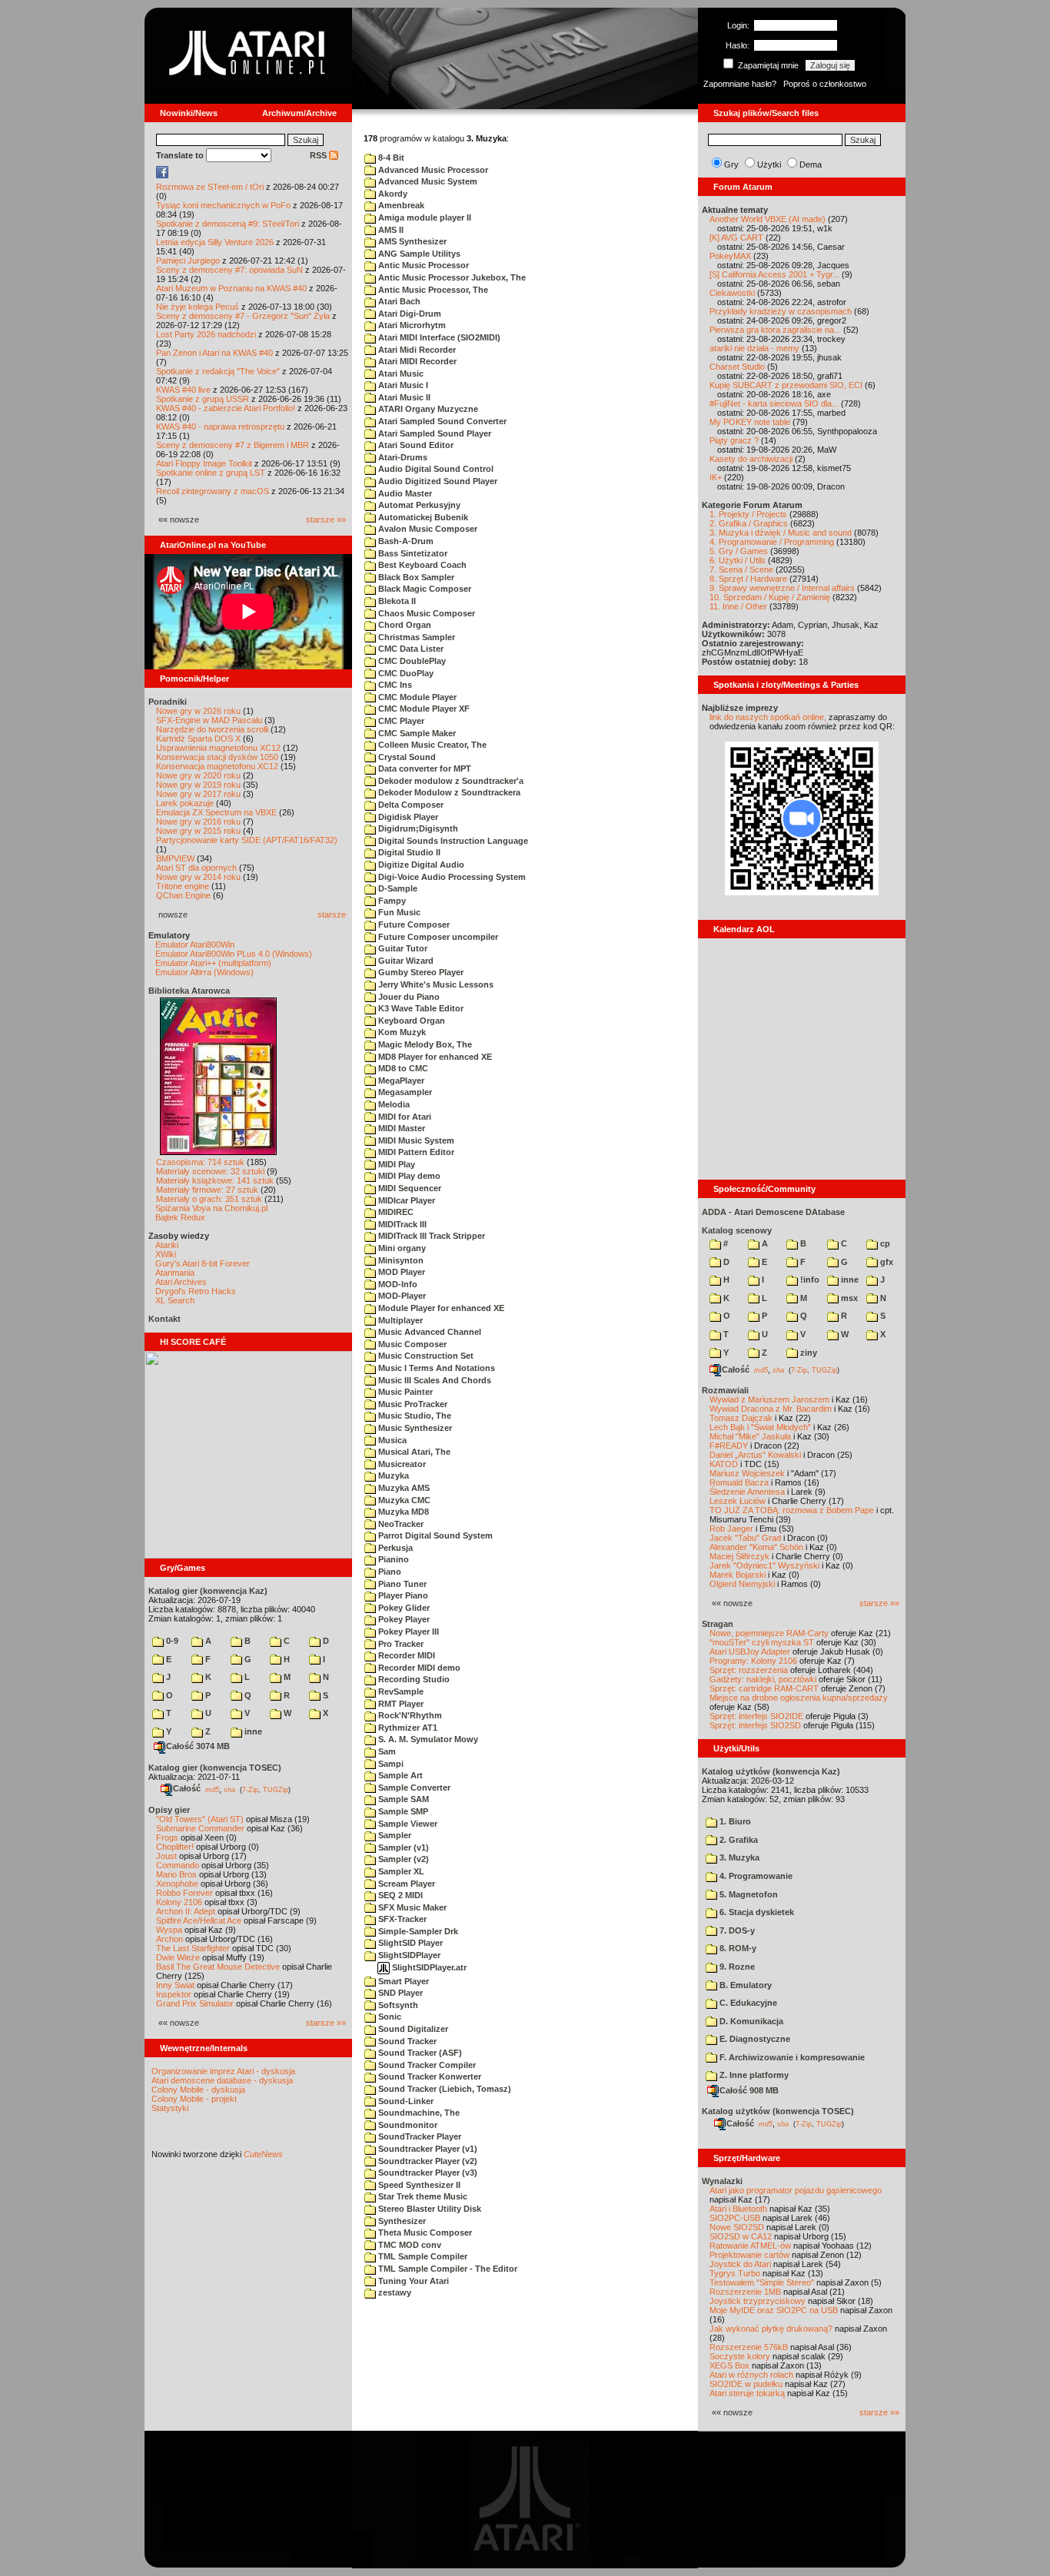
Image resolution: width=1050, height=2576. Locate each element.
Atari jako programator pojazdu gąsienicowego (796, 2190)
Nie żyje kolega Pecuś (198, 307)
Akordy (392, 194)
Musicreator (401, 1464)
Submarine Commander (200, 1828)
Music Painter (404, 1392)
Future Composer (413, 925)
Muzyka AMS (403, 1488)
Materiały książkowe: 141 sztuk (215, 1180)
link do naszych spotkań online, (768, 717)
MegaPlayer (400, 1081)
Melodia (393, 1104)
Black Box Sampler (415, 577)
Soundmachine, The (418, 2113)
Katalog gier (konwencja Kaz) (208, 1591)
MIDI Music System (415, 1140)
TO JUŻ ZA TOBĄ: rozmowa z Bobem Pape (792, 1510)
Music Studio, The (414, 1416)
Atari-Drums (402, 457)
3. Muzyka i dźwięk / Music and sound (781, 533)
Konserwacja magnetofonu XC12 (217, 766)
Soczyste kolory (740, 2356)
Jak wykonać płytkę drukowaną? (771, 2329)
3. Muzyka (738, 1857)
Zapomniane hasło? (740, 84)
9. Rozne (736, 1967)
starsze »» (326, 520)
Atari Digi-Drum (409, 314)
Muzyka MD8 (402, 1512)
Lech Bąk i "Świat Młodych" (760, 1427)
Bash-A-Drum (405, 541)
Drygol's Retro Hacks (196, 1291)
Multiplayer (399, 1320)
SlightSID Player (409, 1943)
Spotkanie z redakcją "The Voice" (218, 371)
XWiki (166, 1254)
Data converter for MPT (424, 768)
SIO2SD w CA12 (741, 2236)
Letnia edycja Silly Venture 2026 (215, 242)
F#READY (729, 1446)
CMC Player (400, 721)
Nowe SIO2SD (737, 2227)
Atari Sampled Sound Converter (441, 421)
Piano (389, 1572)
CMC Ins (394, 685)
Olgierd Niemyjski (742, 1584)
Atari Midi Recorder (416, 350)
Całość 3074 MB (198, 1746)
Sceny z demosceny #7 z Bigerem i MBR (233, 445)
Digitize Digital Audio (420, 865)
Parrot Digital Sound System (434, 1535)
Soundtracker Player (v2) (427, 2161)
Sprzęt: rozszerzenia (749, 1670)
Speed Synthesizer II (418, 2185)
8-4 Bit (390, 158)
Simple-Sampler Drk (417, 1931)
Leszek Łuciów (738, 1501)
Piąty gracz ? (734, 440)
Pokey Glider (403, 1608)
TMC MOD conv (409, 2245)
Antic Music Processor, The (432, 290)
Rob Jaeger (731, 1529)
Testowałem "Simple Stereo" (762, 2282)
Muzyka (392, 1476)
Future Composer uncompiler (437, 937)
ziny (807, 1353)
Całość (187, 1788)
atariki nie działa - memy (754, 348)
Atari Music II (403, 397)
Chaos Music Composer (425, 613)
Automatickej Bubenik (422, 517)
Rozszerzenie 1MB (745, 2292)
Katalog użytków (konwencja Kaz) (771, 1771)
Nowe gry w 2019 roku (198, 785)
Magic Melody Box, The (424, 1044)
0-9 (171, 1641)
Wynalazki (722, 2181)
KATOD (724, 1464)
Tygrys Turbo (735, 2273)
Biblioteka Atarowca (189, 991)
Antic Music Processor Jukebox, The (451, 277)
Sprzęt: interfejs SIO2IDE (756, 1716)
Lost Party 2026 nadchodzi (206, 334)
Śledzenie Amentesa (747, 1492)
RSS (319, 155)
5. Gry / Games (739, 551)
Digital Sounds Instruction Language (452, 841)
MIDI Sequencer (409, 1188)
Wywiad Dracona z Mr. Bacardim (771, 1409)
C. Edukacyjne (747, 2003)
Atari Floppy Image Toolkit (205, 463)
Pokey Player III (407, 1632)
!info (809, 1280)
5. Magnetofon (748, 1894)
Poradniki (168, 702)
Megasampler (404, 1092)
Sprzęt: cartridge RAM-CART (764, 1688)
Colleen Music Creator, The (431, 745)
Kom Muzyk (401, 1032)
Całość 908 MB (749, 2090)
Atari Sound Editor (415, 445)
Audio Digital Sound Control (435, 469)
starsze (332, 915)
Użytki (769, 164)
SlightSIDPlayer (408, 1955)
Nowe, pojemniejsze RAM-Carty (769, 1633)
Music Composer (411, 1344)
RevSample (400, 1691)
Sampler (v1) (402, 1847)
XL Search (175, 1300)
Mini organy (401, 1248)
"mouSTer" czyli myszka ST (762, 1642)
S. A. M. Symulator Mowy (427, 1739)
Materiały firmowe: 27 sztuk (207, 1190)
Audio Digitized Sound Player (437, 481)
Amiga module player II (424, 217)
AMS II (390, 230)
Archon (169, 1939)
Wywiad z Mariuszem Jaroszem (769, 1399)
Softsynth (397, 2005)
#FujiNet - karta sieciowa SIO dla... (774, 403)
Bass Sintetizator (412, 553)
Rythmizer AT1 (407, 1728)
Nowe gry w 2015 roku (198, 831)
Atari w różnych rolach (751, 2375)
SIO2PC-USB (735, 2218)
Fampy (391, 901)
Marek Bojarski (738, 1575)
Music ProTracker (412, 1404)
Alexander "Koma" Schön (756, 1547)
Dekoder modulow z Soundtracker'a (450, 781)
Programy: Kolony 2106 (753, 1661)
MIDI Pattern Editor (415, 1152)
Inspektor (174, 1994)
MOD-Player (401, 1296)
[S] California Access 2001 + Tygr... (774, 274)
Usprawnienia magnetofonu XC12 (218, 748)
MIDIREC (395, 1212)
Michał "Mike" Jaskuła (750, 1436)
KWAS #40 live (183, 390)
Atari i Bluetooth (738, 2209)
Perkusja (394, 1548)
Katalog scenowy (737, 1230)
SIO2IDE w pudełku (746, 2384)
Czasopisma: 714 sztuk (200, 1162)
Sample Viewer (407, 1824)
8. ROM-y (737, 1948)
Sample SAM (402, 1799)
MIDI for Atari (404, 1117)
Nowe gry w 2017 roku (198, 794)
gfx (886, 1262)
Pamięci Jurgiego (188, 261)
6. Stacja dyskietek (756, 1912)
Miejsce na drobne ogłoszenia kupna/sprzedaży (799, 1698)
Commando (178, 1865)
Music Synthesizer (414, 1428)
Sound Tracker (406, 2041)
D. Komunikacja (750, 2021)
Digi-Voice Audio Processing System (451, 877)
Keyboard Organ (410, 1021)
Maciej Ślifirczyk (739, 1556)
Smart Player (402, 1981)
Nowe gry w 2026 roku (198, 711)
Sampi (390, 1764)
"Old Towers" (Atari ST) (200, 1819)
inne (252, 1731)
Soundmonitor (407, 2125)
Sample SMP (402, 1811)
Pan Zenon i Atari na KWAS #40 (214, 353)
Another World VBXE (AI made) (768, 219)
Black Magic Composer (424, 589)
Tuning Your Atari (412, 2281)
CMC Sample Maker (416, 733)
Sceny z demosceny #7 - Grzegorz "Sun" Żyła (243, 316)
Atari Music (400, 373)
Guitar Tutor (402, 948)
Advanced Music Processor (432, 170)
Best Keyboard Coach (421, 565)
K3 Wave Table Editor (420, 1008)
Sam (386, 1751)
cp (884, 1243)
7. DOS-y (736, 1930)
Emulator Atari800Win (195, 944)
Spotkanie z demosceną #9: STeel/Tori (228, 224)
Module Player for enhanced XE (440, 1308)
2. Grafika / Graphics (749, 523)
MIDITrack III (401, 1224)
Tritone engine (183, 886)
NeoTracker (400, 1524)
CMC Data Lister (410, 649)
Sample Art (399, 1775)
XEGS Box (729, 2365)
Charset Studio (737, 367)
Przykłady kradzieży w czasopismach (781, 311)
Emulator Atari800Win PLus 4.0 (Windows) (234, 954)
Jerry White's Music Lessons (435, 984)
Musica (391, 1440)
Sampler (394, 1835)
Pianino (392, 1559)
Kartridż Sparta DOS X (198, 739)
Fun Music (398, 912)
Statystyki (170, 2108)
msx (848, 1298)
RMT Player (400, 1704)
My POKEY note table (750, 422)
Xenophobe (177, 1884)
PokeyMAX (730, 256)
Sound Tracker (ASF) (419, 2053)
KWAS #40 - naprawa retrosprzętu (220, 427)
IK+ (716, 477)
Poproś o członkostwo (825, 84)
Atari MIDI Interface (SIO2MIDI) (438, 337)
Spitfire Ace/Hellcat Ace (199, 1920)
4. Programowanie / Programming (772, 542)
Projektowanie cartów (749, 2255)
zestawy (394, 2292)
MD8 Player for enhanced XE (434, 1057)
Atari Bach (398, 301)
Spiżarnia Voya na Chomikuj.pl (211, 1208)
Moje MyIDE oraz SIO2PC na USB (774, 2310)
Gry (731, 164)
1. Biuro (734, 1821)
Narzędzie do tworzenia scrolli (212, 729)
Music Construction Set (425, 1356)
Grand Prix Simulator (195, 2003)
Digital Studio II (408, 852)
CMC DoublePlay (411, 661)
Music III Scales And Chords (434, 1380)
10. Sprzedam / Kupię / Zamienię (770, 597)
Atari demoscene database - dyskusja (222, 2080)
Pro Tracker (400, 1644)
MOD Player (400, 1272)
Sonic (389, 2017)
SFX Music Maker (411, 1907)
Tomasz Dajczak (741, 1418)
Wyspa (169, 1930)
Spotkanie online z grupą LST (211, 473)
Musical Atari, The (413, 1452)
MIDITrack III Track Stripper (430, 1236)
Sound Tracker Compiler (426, 2065)
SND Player (399, 1993)
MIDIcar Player (405, 1200)
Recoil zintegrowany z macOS (213, 491)
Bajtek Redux (180, 1217)
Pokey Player (403, 1619)
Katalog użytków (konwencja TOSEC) (778, 2111)
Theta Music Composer (424, 2232)
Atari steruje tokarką (747, 2393)
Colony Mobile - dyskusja (198, 2090)
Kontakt (164, 1319)
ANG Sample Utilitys (418, 254)
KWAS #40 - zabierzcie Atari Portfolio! (226, 408)
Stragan (718, 1624)
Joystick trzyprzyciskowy (758, 2301)
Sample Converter (413, 1788)
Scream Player (405, 1884)
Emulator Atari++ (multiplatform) (213, 963)
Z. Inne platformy (753, 2075)
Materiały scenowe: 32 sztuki (210, 1171)
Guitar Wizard (405, 961)
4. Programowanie (755, 1876)
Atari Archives (181, 1282)
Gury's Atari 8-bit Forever (203, 1263)
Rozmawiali (725, 1390)
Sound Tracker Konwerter (429, 2076)
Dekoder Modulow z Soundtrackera (448, 792)
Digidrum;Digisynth (417, 828)
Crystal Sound (406, 757)
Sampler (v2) (402, 1859)
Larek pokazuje (185, 803)
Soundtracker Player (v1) (427, 2149)
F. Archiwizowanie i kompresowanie (791, 2057)
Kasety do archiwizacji (751, 459)
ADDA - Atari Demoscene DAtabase (773, 1212)
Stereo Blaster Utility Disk (429, 2209)
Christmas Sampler (415, 637)
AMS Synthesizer (411, 241)
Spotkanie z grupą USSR (203, 399)
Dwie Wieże (178, 1957)
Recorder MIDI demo (418, 1668)
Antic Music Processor (422, 265)
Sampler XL (400, 1871)
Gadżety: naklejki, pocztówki (763, 1679)
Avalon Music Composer (427, 529)
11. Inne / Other (738, 606)
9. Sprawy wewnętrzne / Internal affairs (782, 588)
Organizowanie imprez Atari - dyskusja (223, 2071)
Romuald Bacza (739, 1482)
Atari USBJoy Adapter (750, 1651)
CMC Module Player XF (423, 709)
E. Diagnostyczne (754, 2039)
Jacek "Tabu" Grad (745, 1538)
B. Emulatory (744, 1985)
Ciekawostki (732, 293)
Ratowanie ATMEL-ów (750, 2246)
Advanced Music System (427, 181)
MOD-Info (397, 1284)
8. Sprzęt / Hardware (748, 579)
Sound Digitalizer (412, 2029)
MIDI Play (395, 1164)
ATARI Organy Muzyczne (427, 409)
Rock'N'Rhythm (409, 1715)
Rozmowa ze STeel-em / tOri (210, 187)
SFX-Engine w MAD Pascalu (209, 720)
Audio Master (404, 493)
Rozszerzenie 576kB (749, 2347)
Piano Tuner (401, 1584)
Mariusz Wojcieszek (747, 1473)
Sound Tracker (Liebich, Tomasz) (444, 2089)
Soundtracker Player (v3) (427, 2173)
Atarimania (175, 1273)
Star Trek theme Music (422, 2196)
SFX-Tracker (401, 1919)
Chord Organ (404, 625)
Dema (811, 164)
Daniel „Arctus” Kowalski (755, 1455)
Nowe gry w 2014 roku (198, 877)
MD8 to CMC (402, 1068)
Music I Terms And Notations (435, 1368)
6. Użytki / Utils (738, 560)
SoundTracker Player (419, 2136)
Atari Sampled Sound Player (434, 433)
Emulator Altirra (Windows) (204, 972)
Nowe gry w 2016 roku (198, 822)
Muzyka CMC (403, 1500)
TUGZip (276, 1789)
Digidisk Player (407, 817)
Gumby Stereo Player (420, 972)
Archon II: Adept (187, 1911)
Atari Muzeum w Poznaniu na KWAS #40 (231, 288)
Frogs (167, 1837)
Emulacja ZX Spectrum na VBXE (216, 812)
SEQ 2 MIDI (399, 1895)
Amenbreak (400, 205)
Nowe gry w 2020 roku (198, 775)
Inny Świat (175, 1985)
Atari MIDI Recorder (416, 361)
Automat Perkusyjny (418, 505)
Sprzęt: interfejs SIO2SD (755, 1725)
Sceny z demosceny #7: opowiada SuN (229, 270)
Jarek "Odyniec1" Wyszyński (764, 1565)
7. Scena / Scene (741, 569)
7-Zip (250, 1789)
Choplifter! (175, 1847)
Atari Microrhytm (411, 325)
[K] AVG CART (736, 237)
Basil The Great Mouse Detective (218, 1967)
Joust (166, 1856)
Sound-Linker (405, 2101)
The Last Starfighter (193, 1948)
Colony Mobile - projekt (194, 2099)
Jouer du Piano (408, 997)
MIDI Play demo (408, 1176)
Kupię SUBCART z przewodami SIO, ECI (786, 385)
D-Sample (397, 888)
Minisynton (400, 1260)
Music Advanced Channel (429, 1332)
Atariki (167, 1245)
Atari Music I (402, 385)
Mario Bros (176, 1874)
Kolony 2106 (179, 1902)
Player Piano (402, 1595)
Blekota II (396, 601)
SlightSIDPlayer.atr (428, 1967)
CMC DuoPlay (405, 673)
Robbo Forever (184, 1893)
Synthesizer (401, 2221)
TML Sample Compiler (422, 2256)
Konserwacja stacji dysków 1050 (217, 757)
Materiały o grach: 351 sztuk (209, 1199)
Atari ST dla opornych (196, 868)
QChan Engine (183, 895)
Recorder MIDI (405, 1655)
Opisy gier (169, 1810)
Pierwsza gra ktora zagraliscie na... (775, 330)
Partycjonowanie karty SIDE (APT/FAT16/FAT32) (247, 840)
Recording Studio (413, 1679)
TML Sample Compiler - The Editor (447, 2269)
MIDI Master (400, 1128)
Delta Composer (410, 805)
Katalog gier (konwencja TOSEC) (215, 1768)
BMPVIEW (175, 858)
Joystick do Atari (740, 2264)
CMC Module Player (416, 697)
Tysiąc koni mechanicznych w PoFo (223, 205)
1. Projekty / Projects (748, 514)
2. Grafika (738, 1840)
